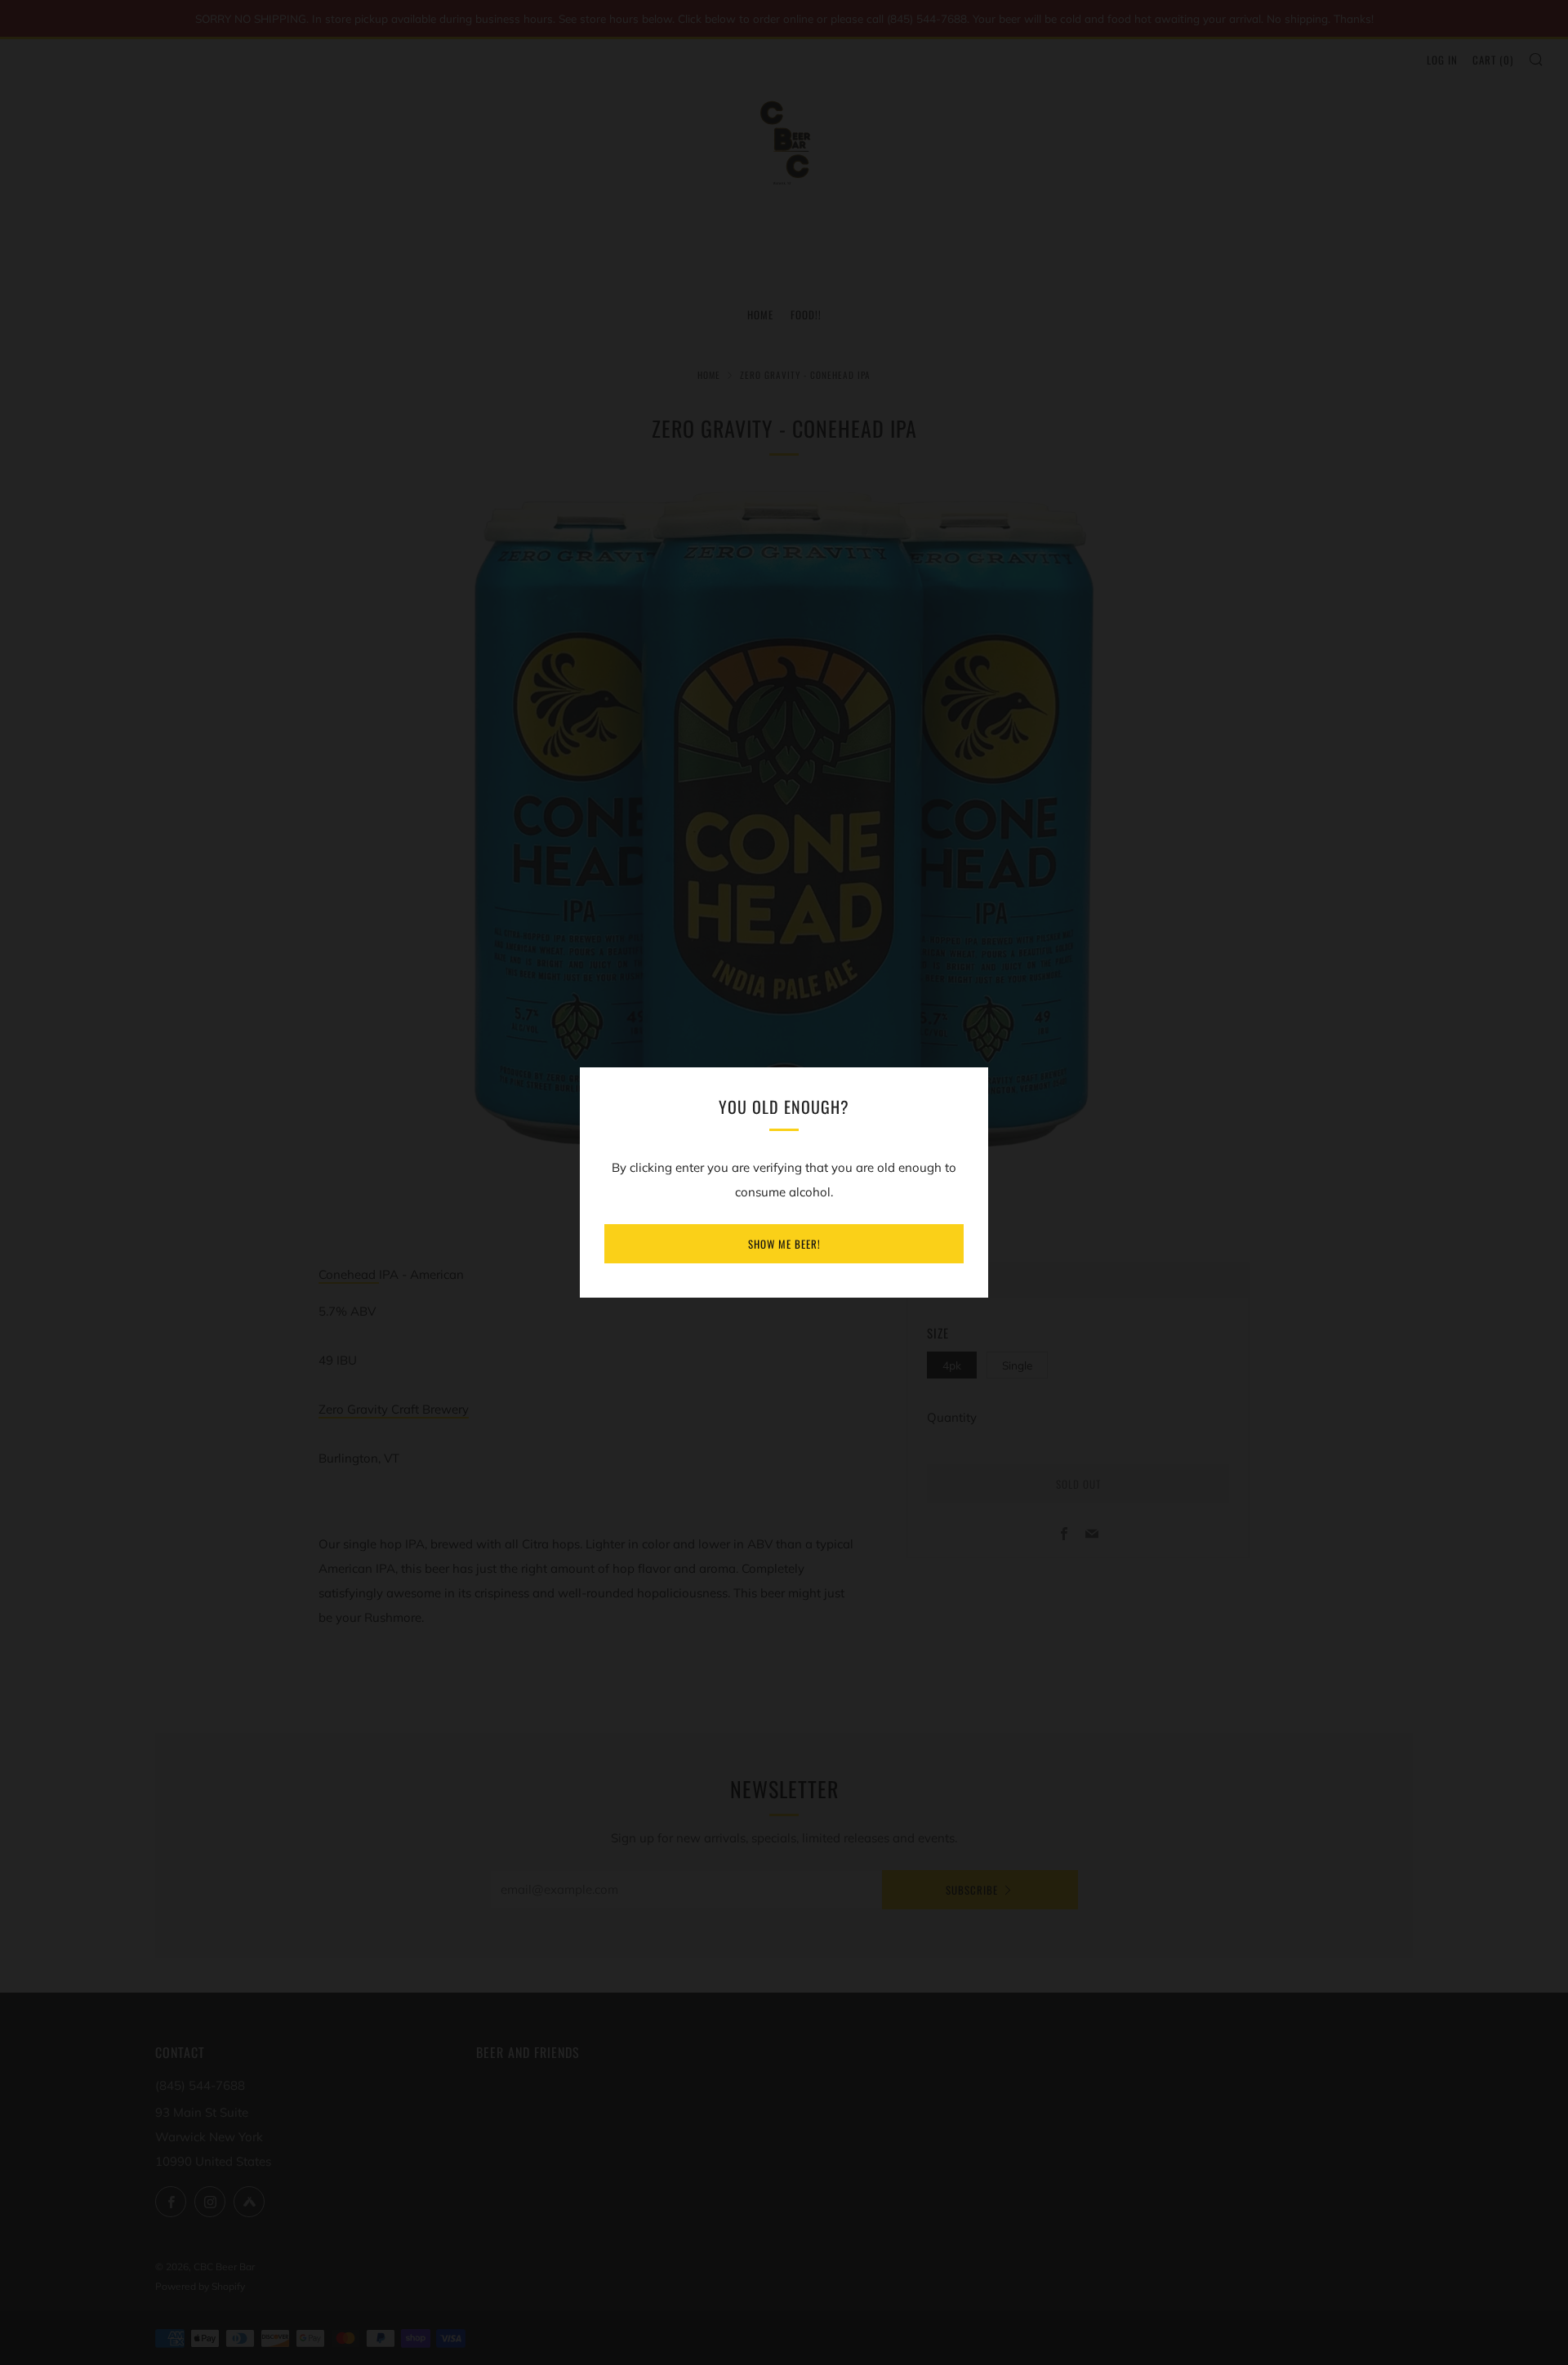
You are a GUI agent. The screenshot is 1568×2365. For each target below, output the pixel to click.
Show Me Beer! (784, 1244)
